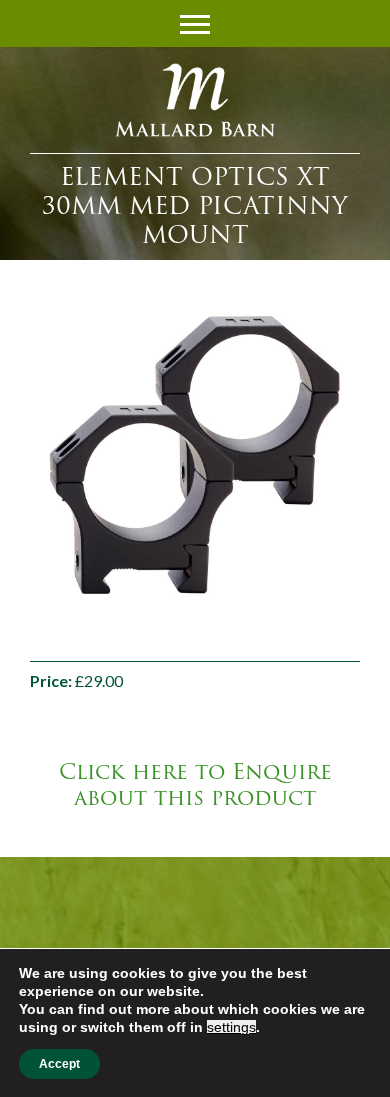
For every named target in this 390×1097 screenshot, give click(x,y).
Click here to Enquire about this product (195, 785)
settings (231, 1027)
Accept (59, 1064)
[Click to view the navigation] (195, 22)
